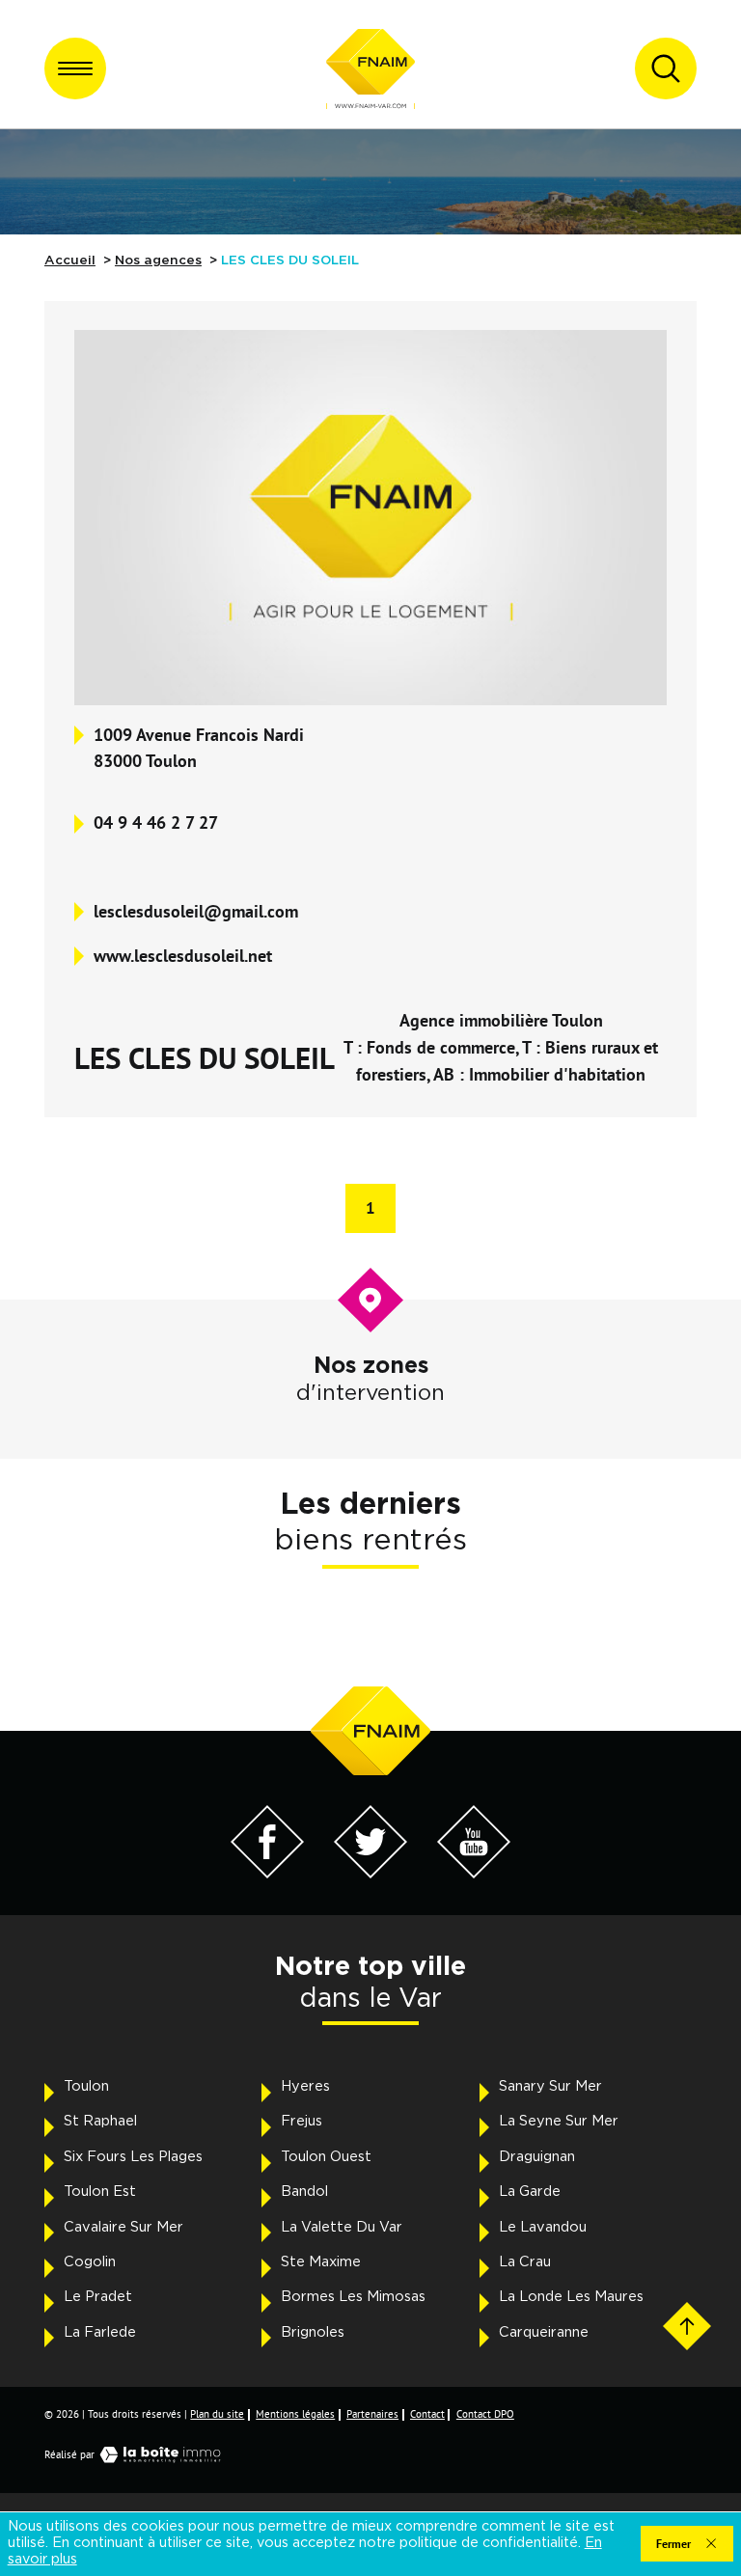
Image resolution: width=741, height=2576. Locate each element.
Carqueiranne (544, 2332)
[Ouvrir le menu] (75, 69)
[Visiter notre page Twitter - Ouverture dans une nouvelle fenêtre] (371, 1873)
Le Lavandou (543, 2227)
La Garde (530, 2192)
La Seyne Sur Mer (559, 2121)
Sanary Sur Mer (550, 2086)
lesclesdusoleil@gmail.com (196, 911)
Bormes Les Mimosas (353, 2297)
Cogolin (90, 2262)
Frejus (302, 2121)
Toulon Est (100, 2192)
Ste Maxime (321, 2262)
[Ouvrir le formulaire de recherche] (666, 69)
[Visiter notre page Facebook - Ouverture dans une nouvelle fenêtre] (268, 1873)
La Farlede (100, 2332)
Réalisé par (69, 2454)
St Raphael (100, 2121)
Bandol (304, 2192)
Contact (427, 2414)
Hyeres (305, 2086)
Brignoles (313, 2332)
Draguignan (537, 2157)
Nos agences (158, 260)
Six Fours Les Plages (133, 2157)
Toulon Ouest (326, 2157)
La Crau (525, 2262)
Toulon (86, 2086)
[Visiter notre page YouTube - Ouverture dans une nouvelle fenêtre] (474, 1873)
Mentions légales (295, 2414)
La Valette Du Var (342, 2227)
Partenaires (372, 2414)
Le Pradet (98, 2297)
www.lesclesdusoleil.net (183, 955)
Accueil (70, 260)
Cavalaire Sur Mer (123, 2227)
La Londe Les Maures (571, 2297)
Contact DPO (485, 2414)
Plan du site (217, 2414)
